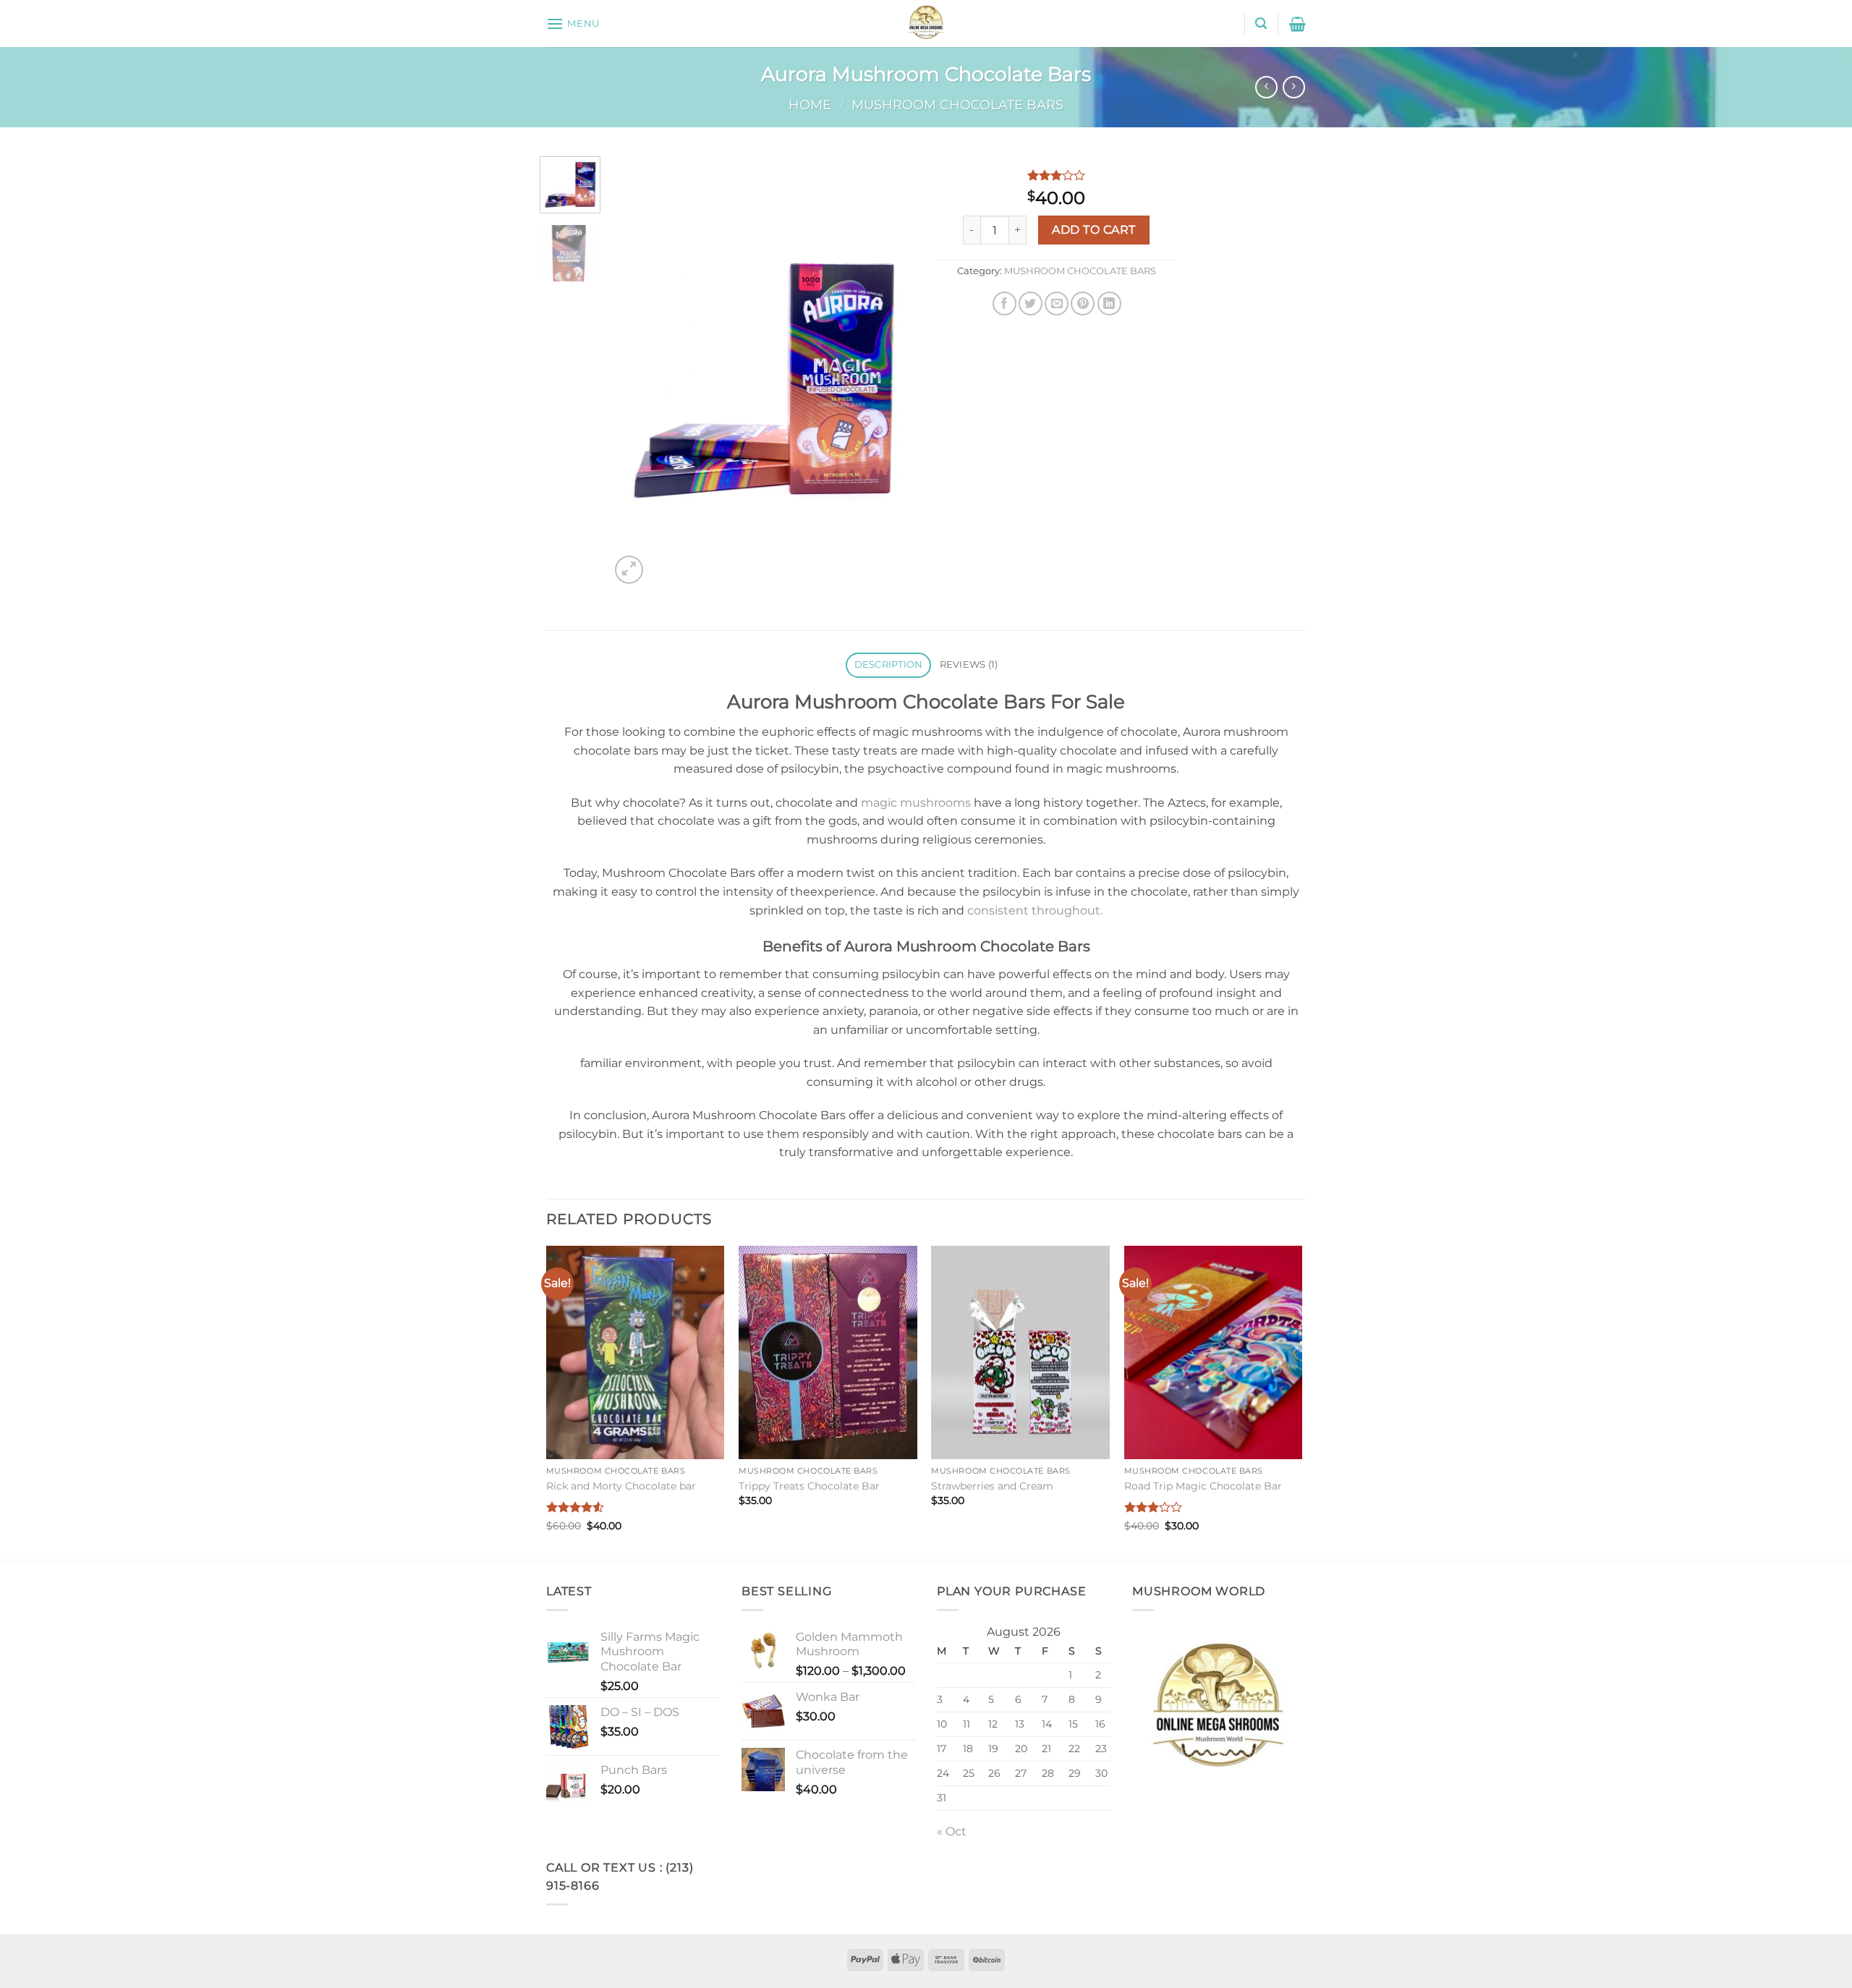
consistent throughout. (1035, 910)
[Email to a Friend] (1057, 303)
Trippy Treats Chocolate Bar (809, 1486)
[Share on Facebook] (1004, 303)
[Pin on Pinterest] (1083, 303)
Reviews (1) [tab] (969, 664)
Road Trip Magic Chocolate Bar (1203, 1486)
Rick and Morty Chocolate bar (621, 1486)
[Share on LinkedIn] (1109, 303)
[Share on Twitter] (1031, 303)
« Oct (952, 1831)
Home (810, 105)
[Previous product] (1294, 87)
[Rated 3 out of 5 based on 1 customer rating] (1056, 175)
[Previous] (634, 371)
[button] (573, 24)
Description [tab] (889, 664)
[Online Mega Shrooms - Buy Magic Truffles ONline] (926, 24)
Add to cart (1093, 230)
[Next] (891, 371)
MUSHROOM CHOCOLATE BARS (957, 105)
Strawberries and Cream (992, 1486)
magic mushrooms (916, 803)
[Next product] (1266, 87)
